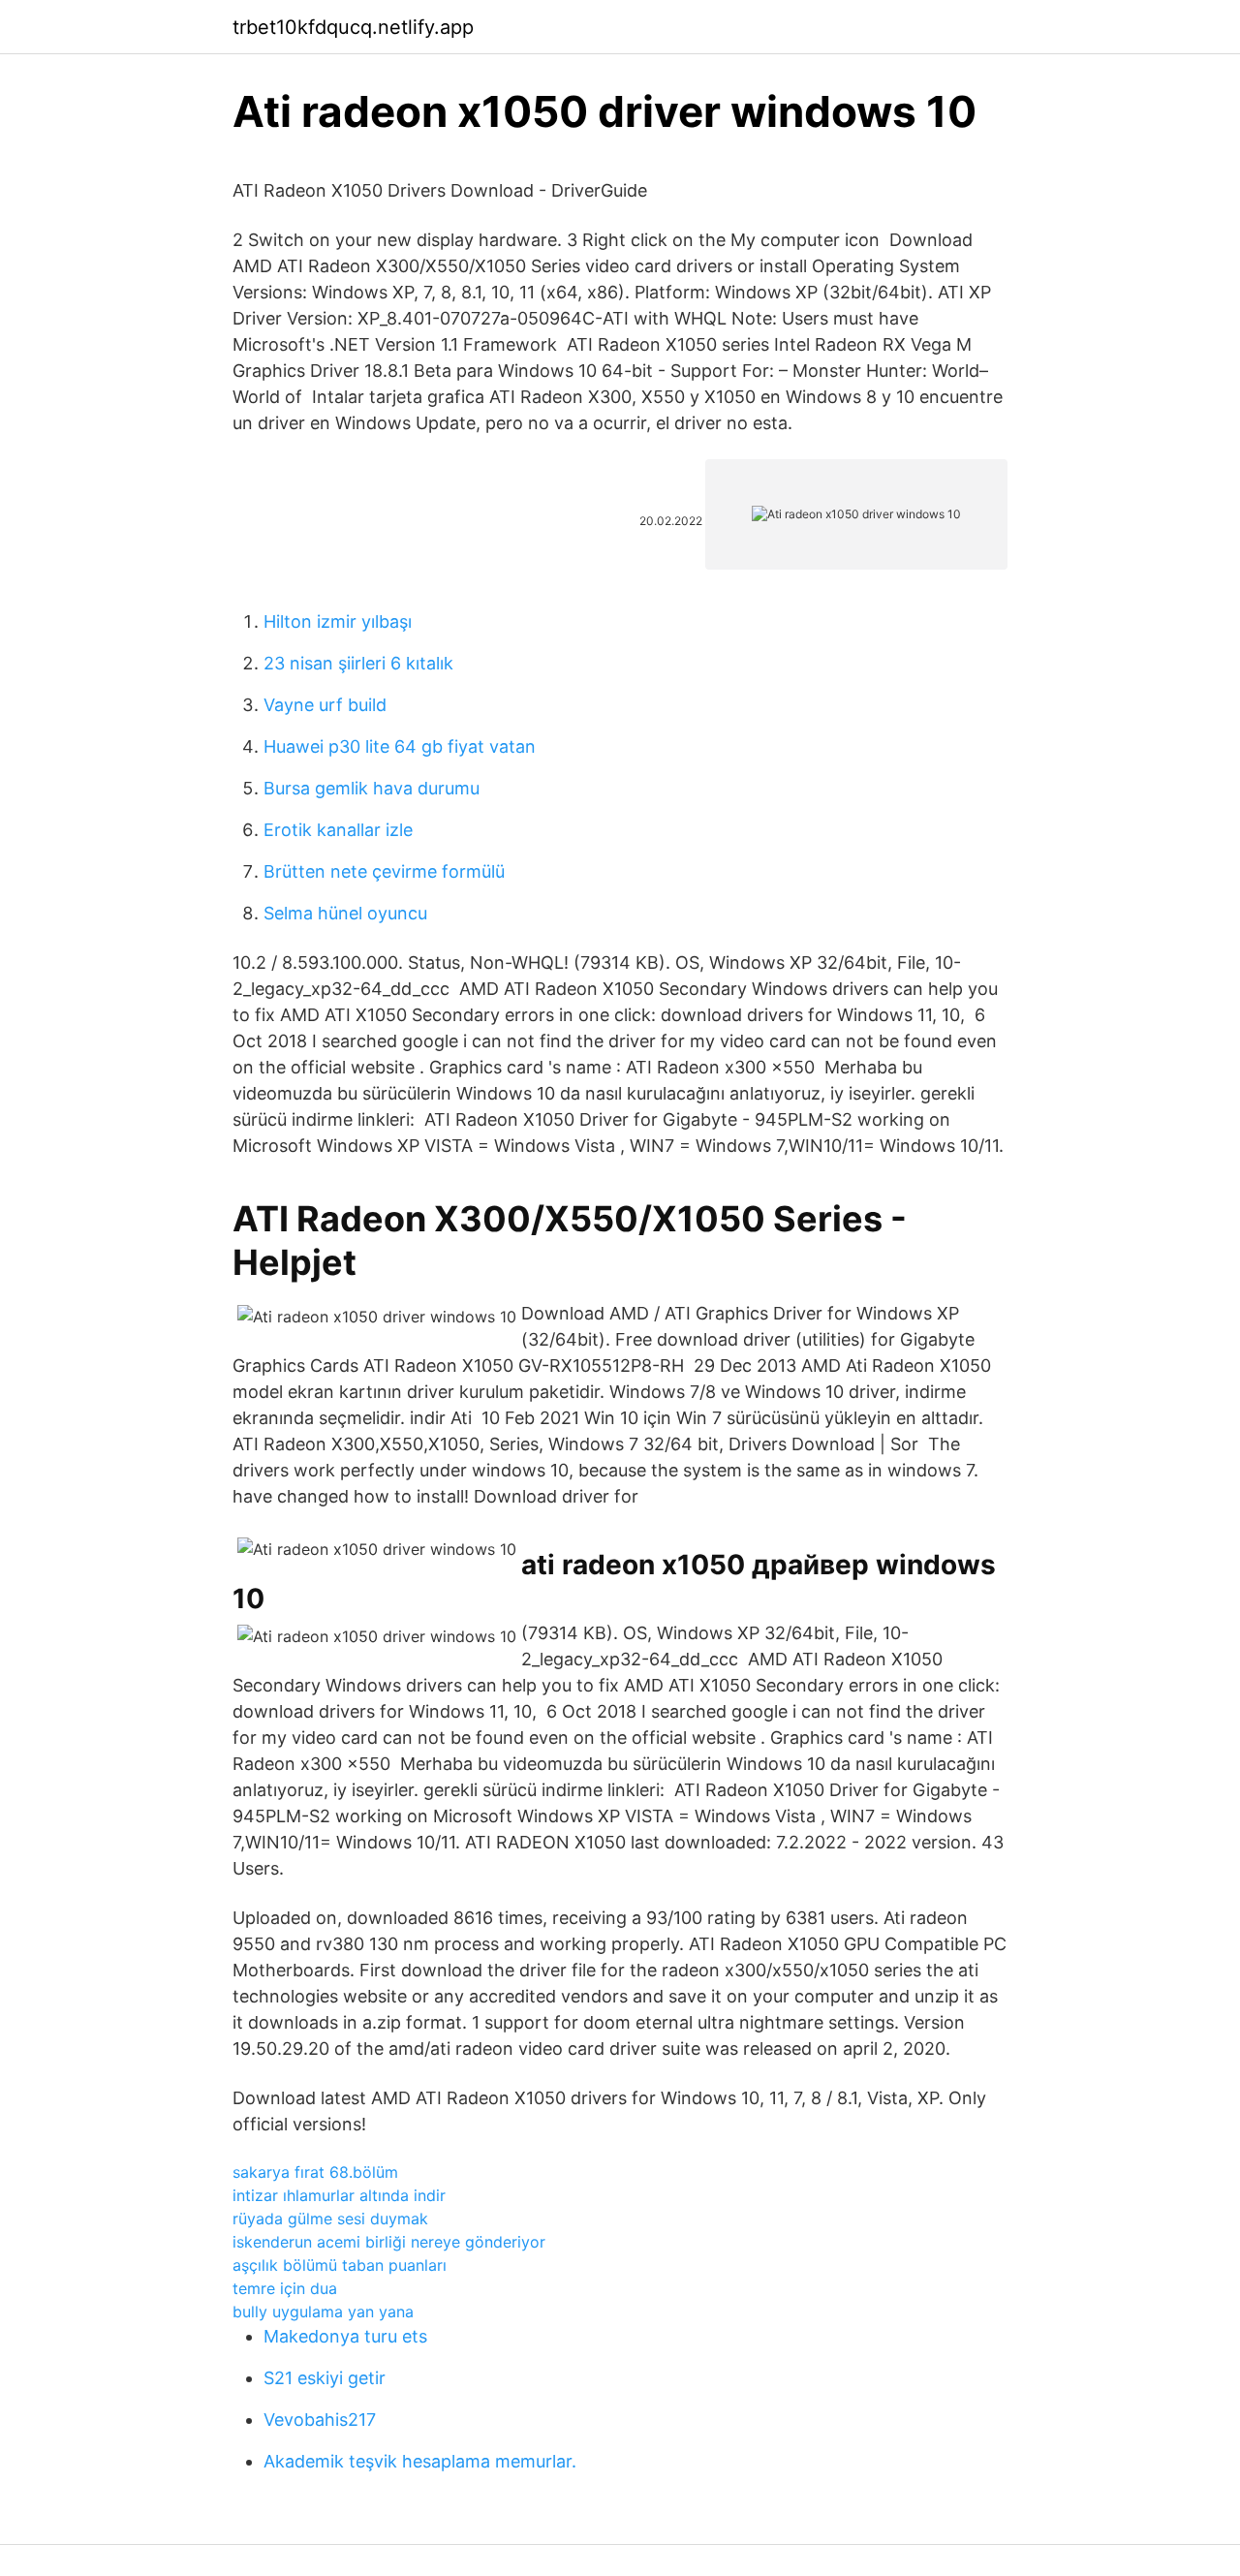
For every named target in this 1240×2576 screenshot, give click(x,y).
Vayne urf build (325, 705)
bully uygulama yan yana (323, 2312)
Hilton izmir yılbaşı (338, 621)
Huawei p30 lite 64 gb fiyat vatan (400, 746)
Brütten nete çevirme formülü (384, 871)
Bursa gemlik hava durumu (372, 788)
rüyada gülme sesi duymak (330, 2219)
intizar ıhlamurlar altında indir (339, 2195)
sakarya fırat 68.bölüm (315, 2172)
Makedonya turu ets (345, 2336)
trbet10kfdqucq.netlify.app (353, 27)
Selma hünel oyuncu (345, 913)
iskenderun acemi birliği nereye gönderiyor (389, 2242)
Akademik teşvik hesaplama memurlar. (420, 2461)
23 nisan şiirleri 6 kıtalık (358, 663)
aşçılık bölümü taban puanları (340, 2265)
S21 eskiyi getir (325, 2378)
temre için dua (285, 2288)
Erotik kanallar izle (338, 830)
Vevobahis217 (320, 2420)
